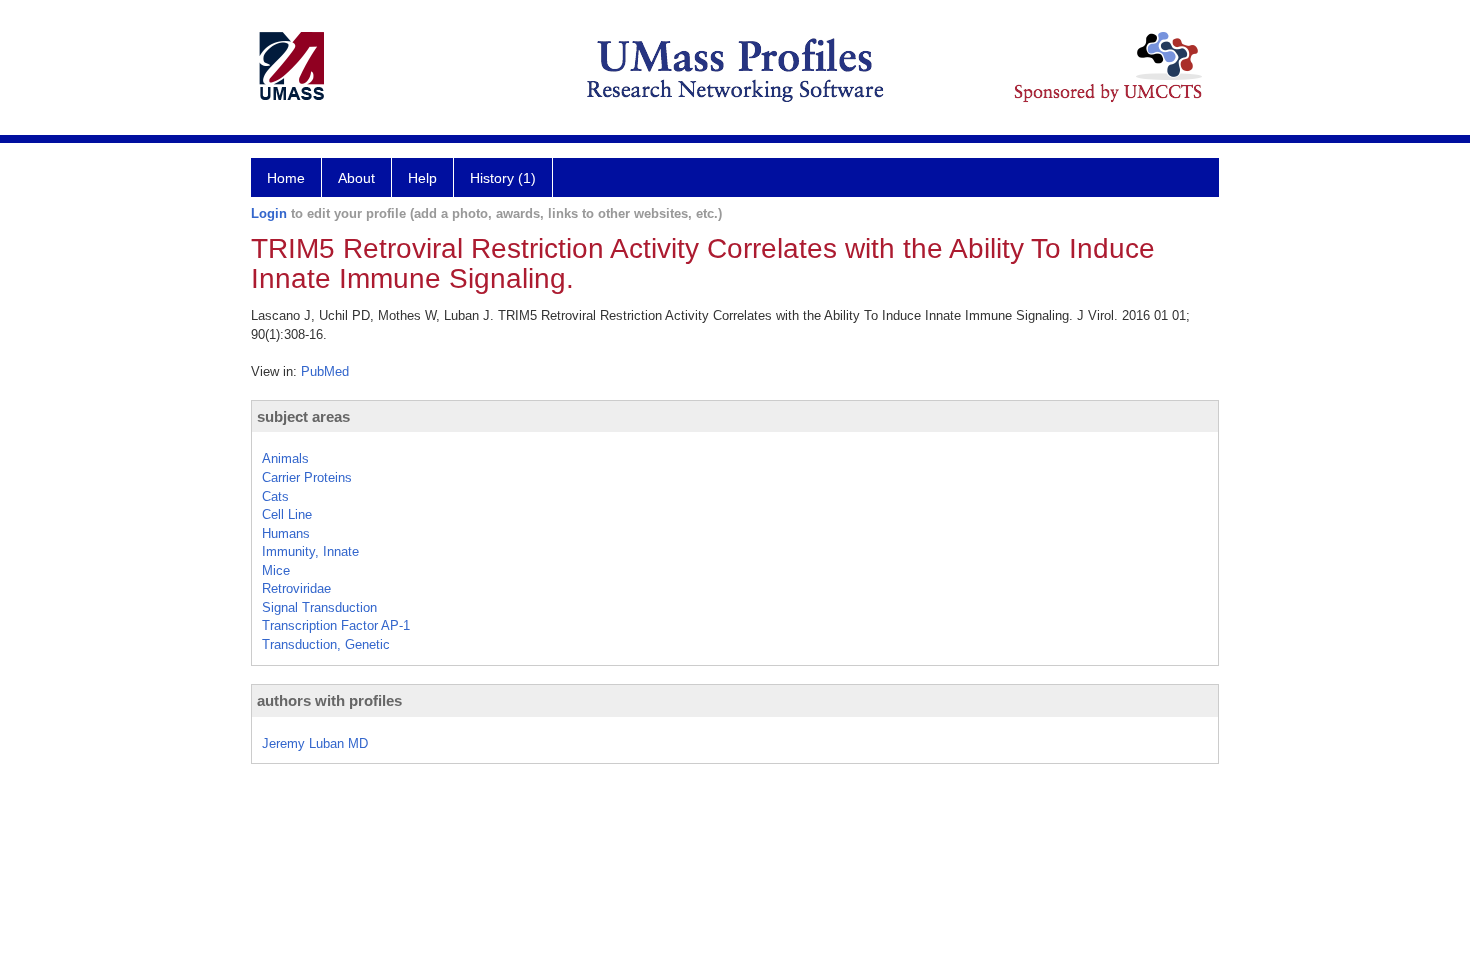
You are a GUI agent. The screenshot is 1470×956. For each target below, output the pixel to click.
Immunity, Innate (310, 551)
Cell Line (287, 514)
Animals (285, 458)
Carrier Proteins (307, 477)
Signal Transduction (319, 607)
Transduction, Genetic (326, 644)
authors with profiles (329, 700)
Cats (275, 496)
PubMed (325, 371)
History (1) (503, 178)
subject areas (303, 416)
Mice (276, 570)
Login (269, 213)
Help (422, 178)
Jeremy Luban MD (315, 743)
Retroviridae (296, 588)
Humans (286, 533)
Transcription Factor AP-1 (336, 625)
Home (286, 178)
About (356, 178)
